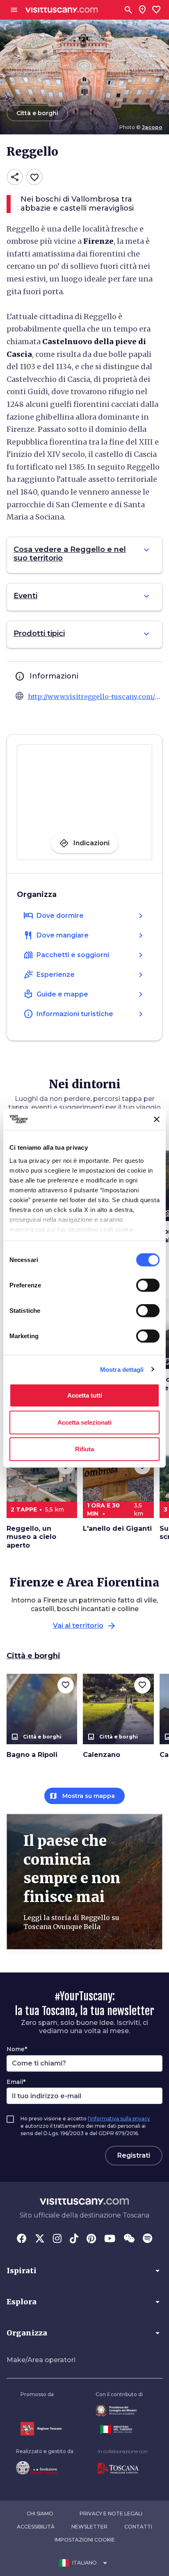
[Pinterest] (91, 2239)
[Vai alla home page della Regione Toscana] (41, 2429)
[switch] (148, 1285)
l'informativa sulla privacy (119, 2119)
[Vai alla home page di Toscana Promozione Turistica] (123, 2469)
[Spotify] (147, 2239)
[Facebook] (22, 2239)
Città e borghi (33, 1656)
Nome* (17, 2049)
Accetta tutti (85, 1395)
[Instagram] (57, 2239)
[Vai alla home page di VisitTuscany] (62, 10)
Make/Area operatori (41, 2360)
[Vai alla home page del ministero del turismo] (119, 2429)
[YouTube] (110, 2239)
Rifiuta (84, 1449)
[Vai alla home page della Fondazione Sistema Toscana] (45, 2468)
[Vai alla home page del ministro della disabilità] (119, 2411)
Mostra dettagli (122, 1369)
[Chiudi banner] (157, 1119)
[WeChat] (129, 2239)
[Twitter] (40, 2239)
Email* (16, 2082)
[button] (84, 2271)
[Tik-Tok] (74, 2239)
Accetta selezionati (84, 1422)
